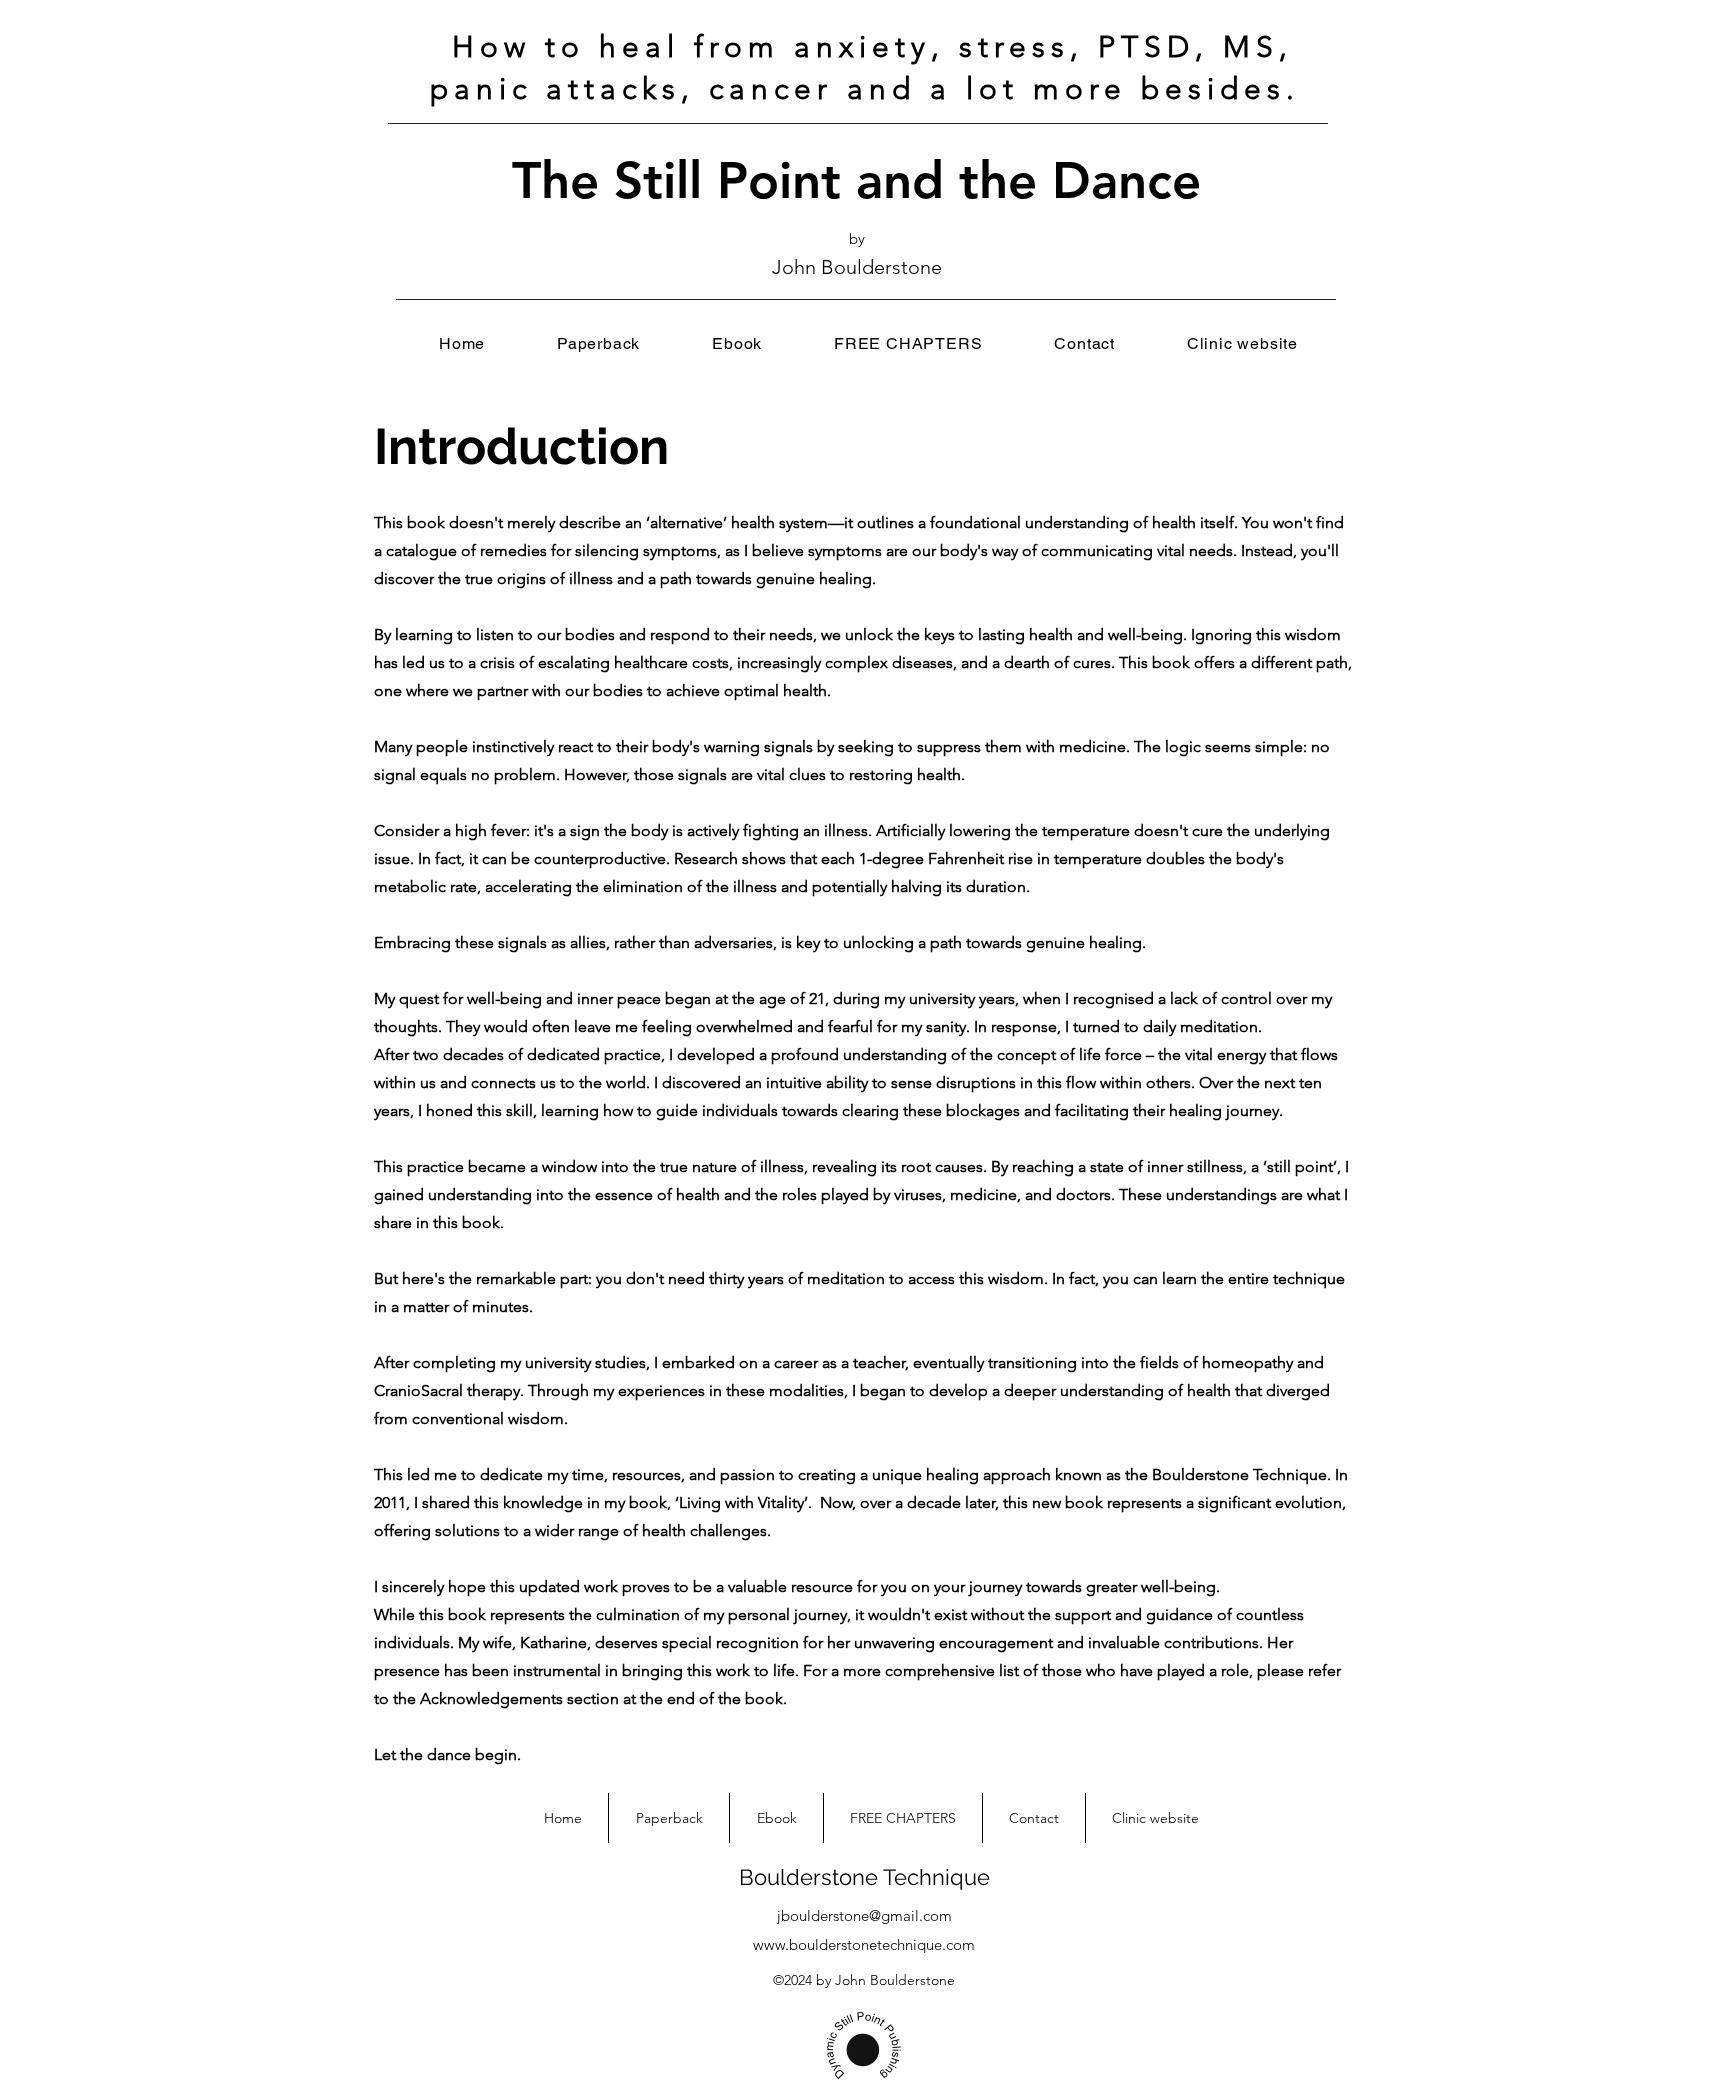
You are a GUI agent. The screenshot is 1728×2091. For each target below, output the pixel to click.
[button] (908, 343)
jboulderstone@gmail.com (864, 1915)
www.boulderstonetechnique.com (864, 1944)
